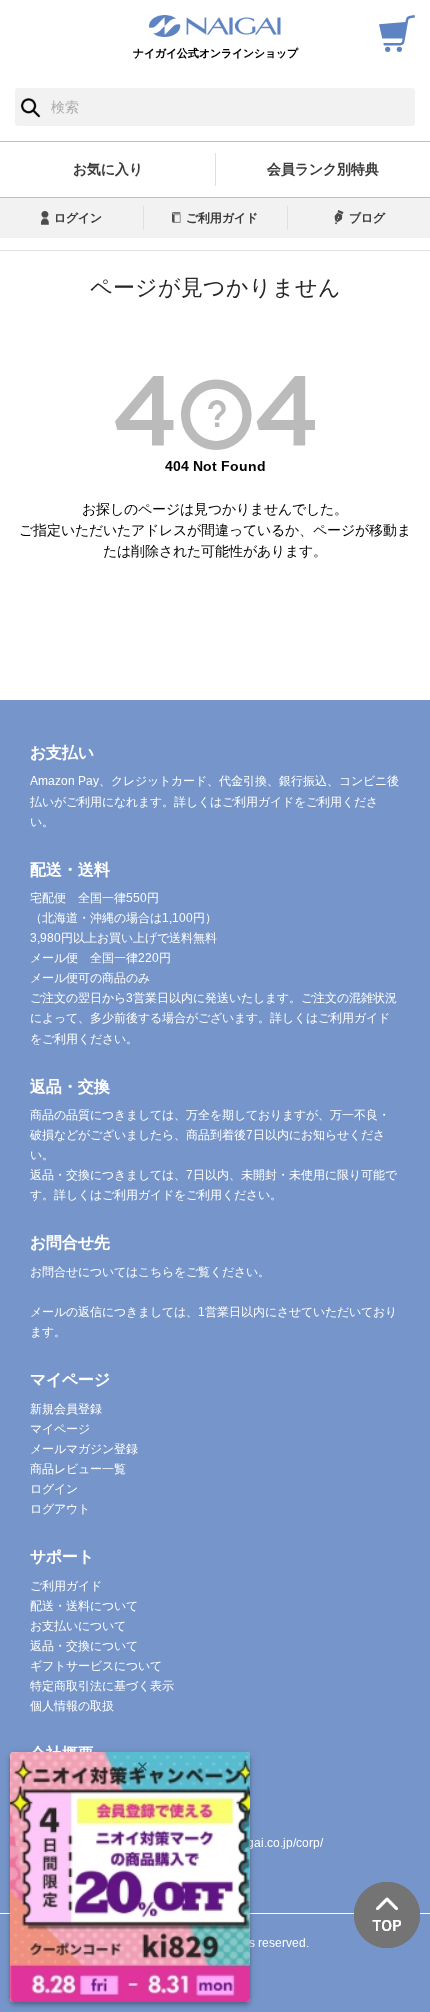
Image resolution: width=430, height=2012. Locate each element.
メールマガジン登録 (84, 1449)
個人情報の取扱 (72, 1706)
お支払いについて (78, 1626)
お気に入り (108, 169)
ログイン (78, 218)
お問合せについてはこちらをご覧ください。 (150, 1272)
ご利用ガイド (222, 218)
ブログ (367, 218)
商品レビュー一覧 (78, 1469)
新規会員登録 (66, 1409)
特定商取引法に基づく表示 (102, 1686)
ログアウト (60, 1509)
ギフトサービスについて (96, 1666)
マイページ (60, 1429)
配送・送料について (84, 1606)
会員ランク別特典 (323, 169)
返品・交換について (84, 1646)
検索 (30, 107)
